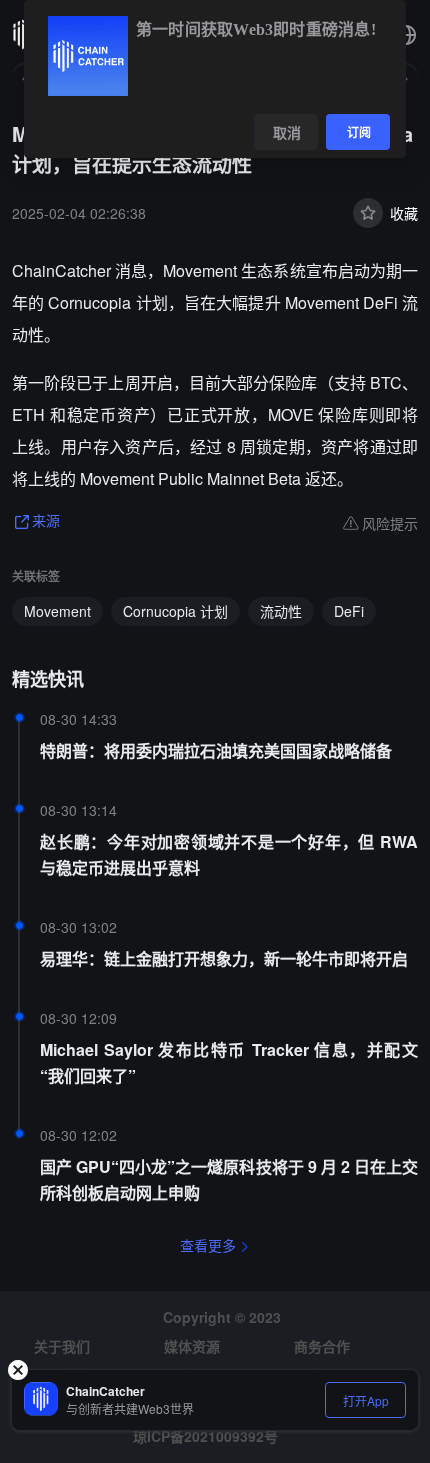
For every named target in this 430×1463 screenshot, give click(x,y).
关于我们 (62, 1346)
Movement (57, 611)
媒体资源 (192, 1346)
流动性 (281, 611)
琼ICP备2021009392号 (205, 1436)
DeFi (349, 611)
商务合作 (322, 1346)
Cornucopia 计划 (175, 611)
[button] (406, 35)
